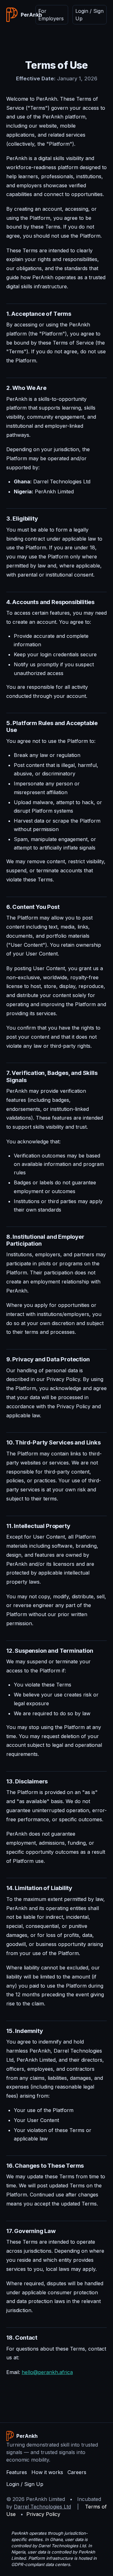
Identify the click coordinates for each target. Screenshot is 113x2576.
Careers (77, 2472)
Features (17, 2472)
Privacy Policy (43, 2514)
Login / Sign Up (89, 15)
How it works (47, 2472)
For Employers (51, 15)
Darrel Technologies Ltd (42, 2507)
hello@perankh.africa (47, 2372)
